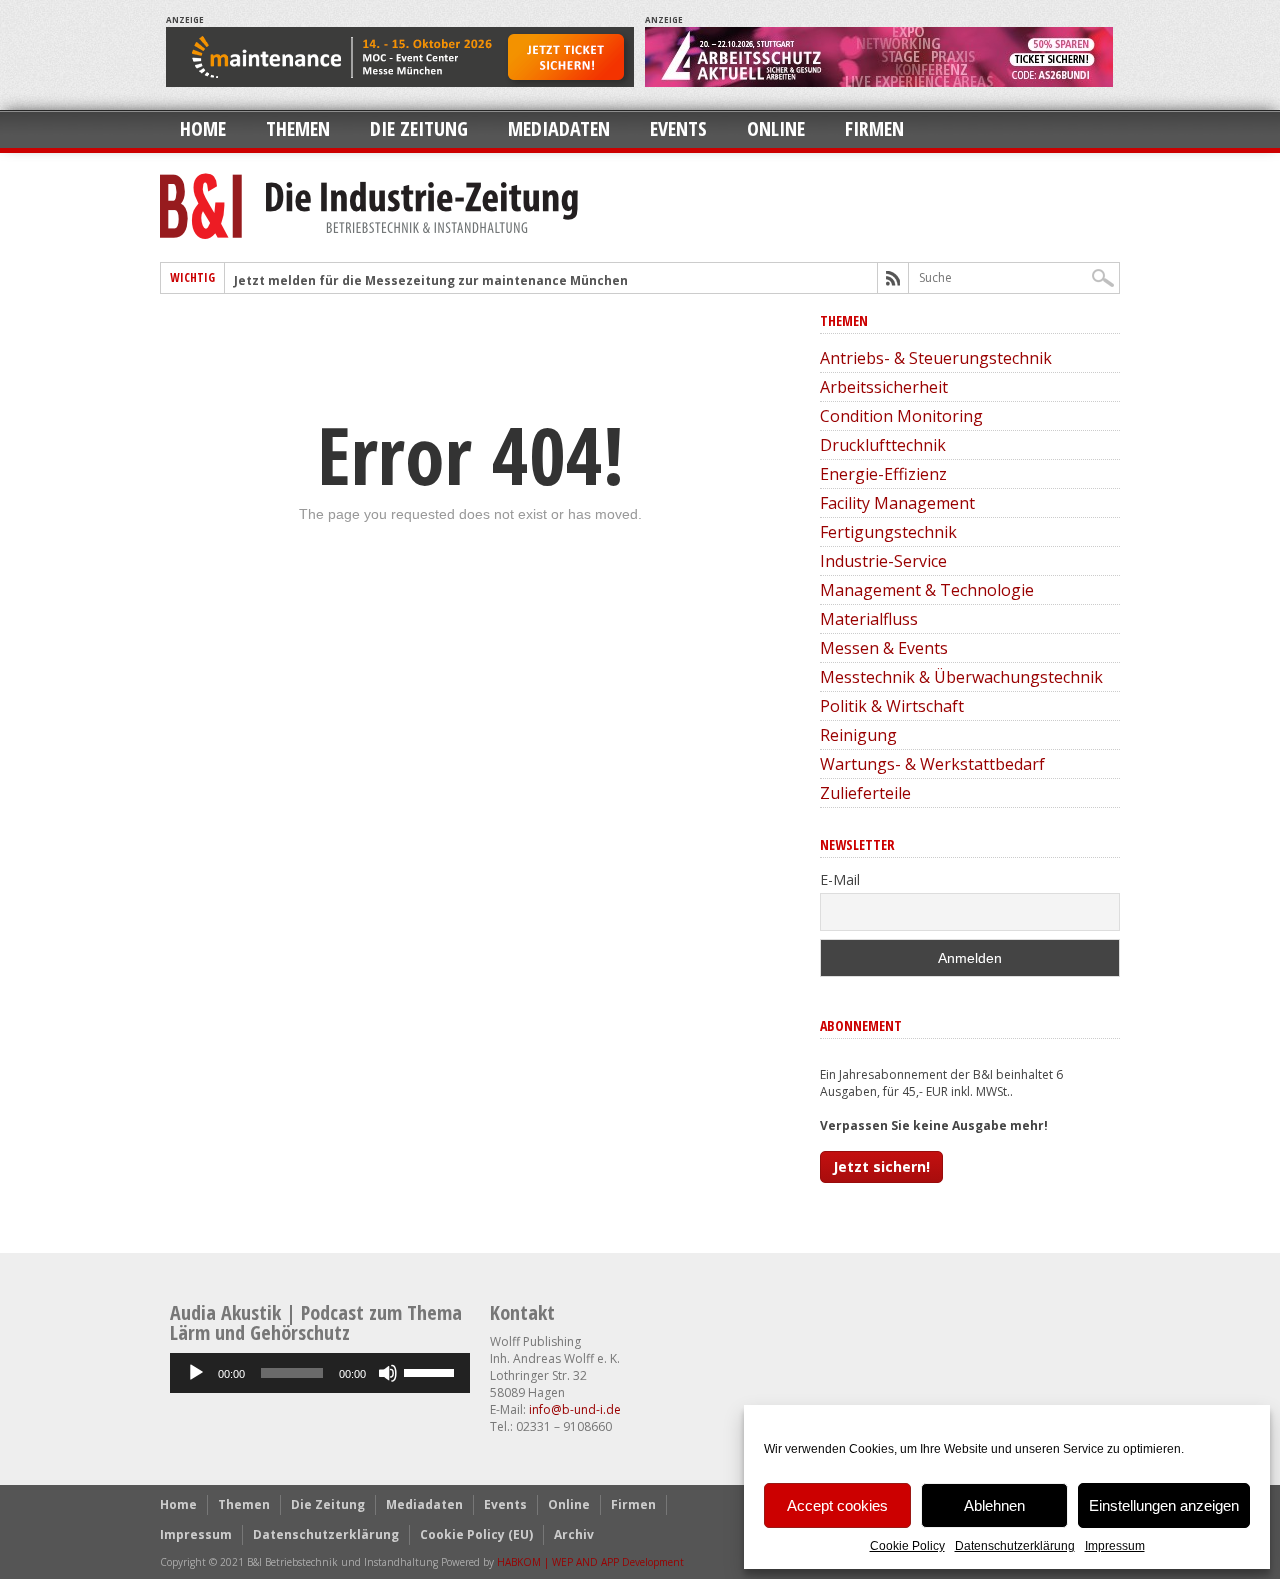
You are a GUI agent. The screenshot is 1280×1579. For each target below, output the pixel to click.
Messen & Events (884, 648)
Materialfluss (869, 619)
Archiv (574, 1534)
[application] (320, 1373)
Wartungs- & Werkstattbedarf (932, 764)
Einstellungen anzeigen (1164, 1505)
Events (678, 128)
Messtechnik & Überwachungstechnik (961, 677)
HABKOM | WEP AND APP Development (590, 1562)
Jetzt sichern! (881, 1166)
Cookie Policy (907, 1546)
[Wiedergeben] (196, 1373)
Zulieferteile (865, 793)
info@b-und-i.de (575, 1409)
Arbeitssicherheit (884, 387)
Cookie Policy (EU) (476, 1534)
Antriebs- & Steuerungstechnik (936, 358)
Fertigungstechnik (888, 532)
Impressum (1115, 1546)
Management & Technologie (927, 590)
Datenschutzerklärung (1015, 1546)
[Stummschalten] (388, 1373)
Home (203, 128)
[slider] (432, 1371)
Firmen (874, 128)
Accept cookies (837, 1505)
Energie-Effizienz (883, 474)
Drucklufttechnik (883, 445)
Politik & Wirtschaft (892, 706)
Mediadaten (559, 128)
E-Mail (840, 879)
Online (776, 128)
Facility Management (897, 503)
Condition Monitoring (901, 416)
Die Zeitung (419, 128)
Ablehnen (994, 1505)
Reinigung (858, 735)
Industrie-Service (883, 561)
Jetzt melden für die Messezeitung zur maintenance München (431, 280)
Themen (298, 128)
